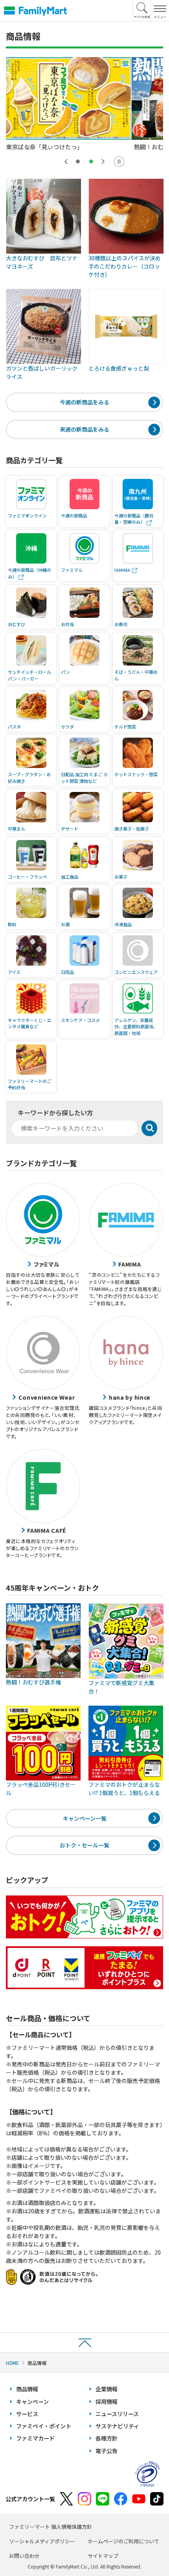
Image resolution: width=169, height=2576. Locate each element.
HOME (12, 2363)
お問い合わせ (24, 2556)
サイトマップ (103, 2556)
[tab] (78, 161)
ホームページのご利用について (123, 2541)
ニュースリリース (117, 2414)
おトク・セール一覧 (84, 1845)
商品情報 (27, 2389)
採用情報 (107, 2402)
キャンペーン (32, 2402)
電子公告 (107, 2451)
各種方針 (107, 2438)
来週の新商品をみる (84, 429)
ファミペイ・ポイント (44, 2426)
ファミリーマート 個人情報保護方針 (51, 2527)
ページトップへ (84, 2342)
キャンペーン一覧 (85, 1818)
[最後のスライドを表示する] (66, 161)
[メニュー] (160, 11)
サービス (27, 2414)
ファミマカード (35, 2438)
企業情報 (107, 2389)
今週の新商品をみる (84, 402)
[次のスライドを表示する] (103, 161)
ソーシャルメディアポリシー (42, 2541)
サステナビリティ (117, 2426)
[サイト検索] (142, 11)
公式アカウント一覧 (30, 2499)
